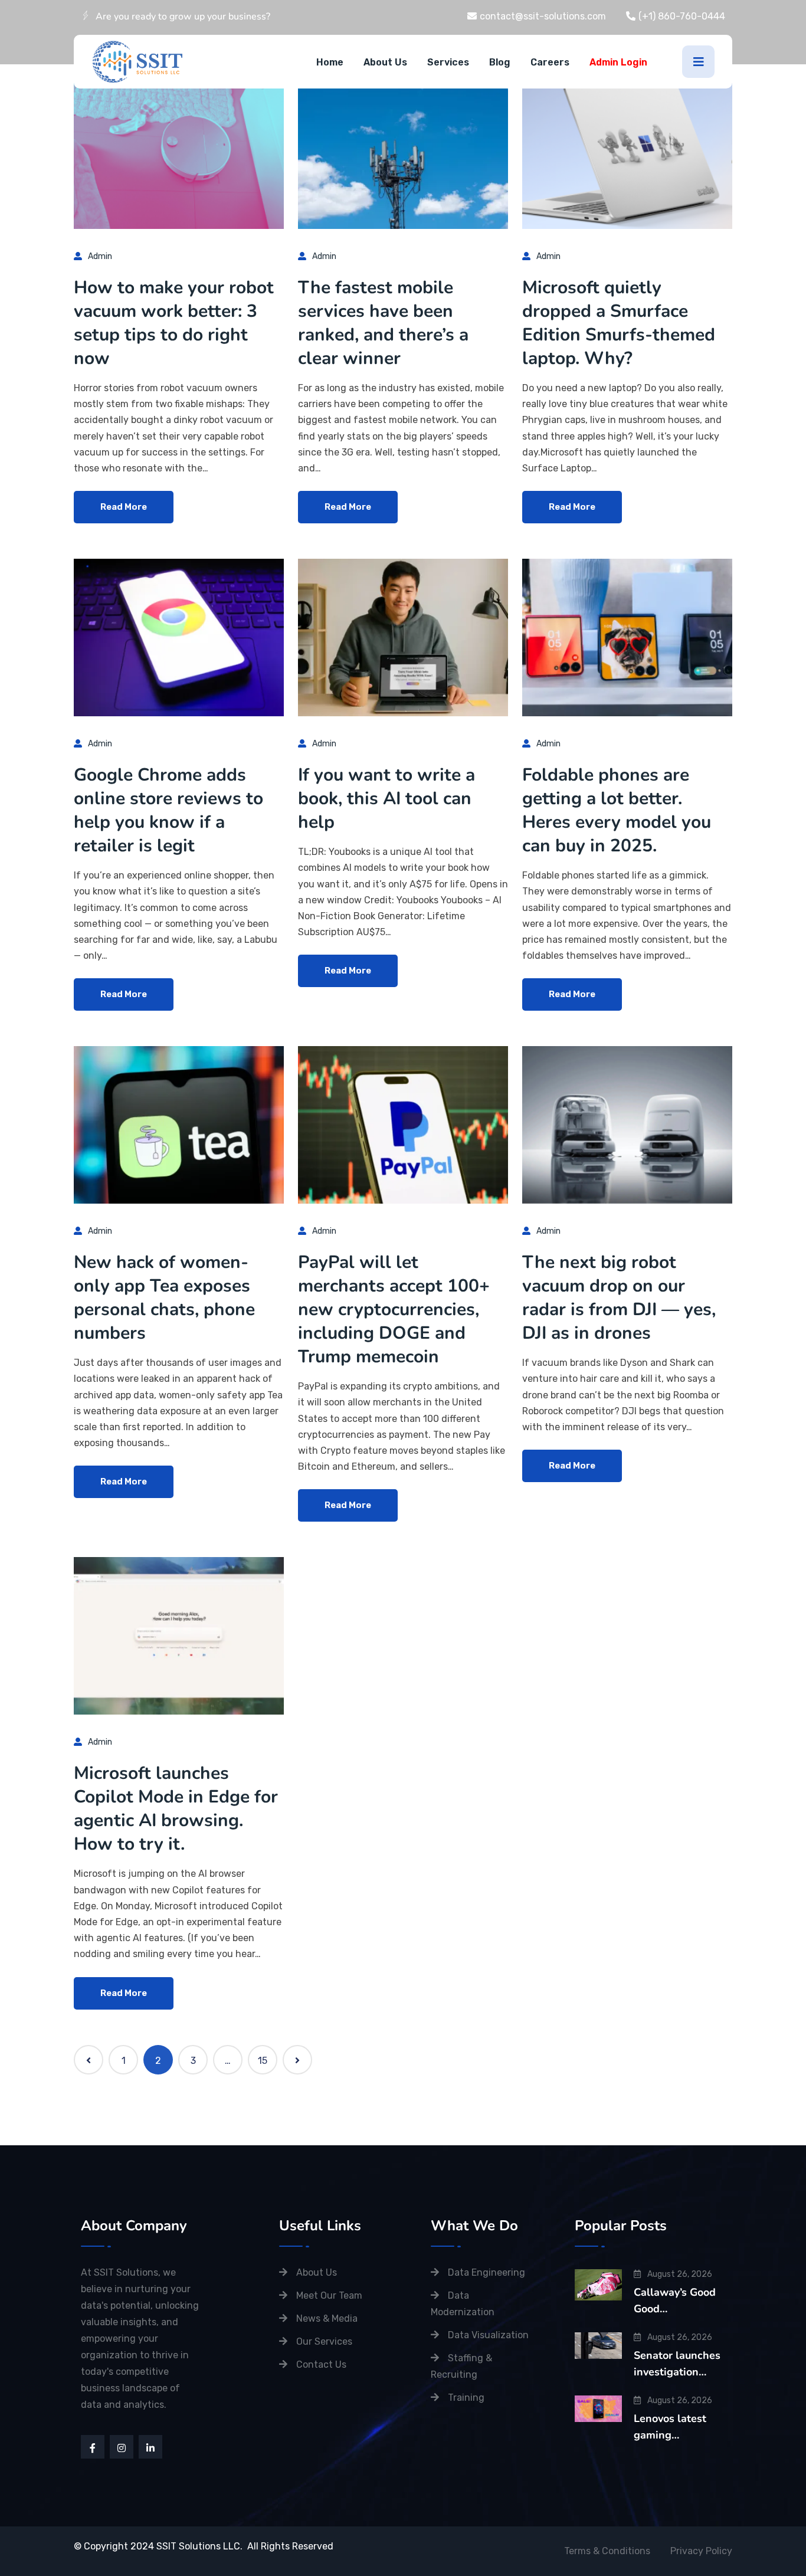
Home (330, 62)
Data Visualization (488, 2335)
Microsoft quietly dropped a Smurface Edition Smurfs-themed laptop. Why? (619, 323)
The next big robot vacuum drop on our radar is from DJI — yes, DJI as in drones (619, 1298)
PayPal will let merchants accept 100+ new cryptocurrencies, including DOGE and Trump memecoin (394, 1310)
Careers (550, 62)
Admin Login (618, 62)
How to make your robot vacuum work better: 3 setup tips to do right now (174, 323)
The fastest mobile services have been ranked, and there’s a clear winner (383, 323)
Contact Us (321, 2364)
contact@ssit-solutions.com (543, 16)
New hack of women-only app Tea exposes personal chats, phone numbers (164, 1298)
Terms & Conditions (607, 2551)
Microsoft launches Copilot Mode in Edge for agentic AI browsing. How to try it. (176, 1809)
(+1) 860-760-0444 (682, 16)
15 (263, 2061)
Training (466, 2398)
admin (100, 256)
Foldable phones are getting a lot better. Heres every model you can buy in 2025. (617, 810)
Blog (500, 62)
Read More (124, 507)
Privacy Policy (701, 2551)
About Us (385, 62)
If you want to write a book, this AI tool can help (386, 799)
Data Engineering (486, 2272)
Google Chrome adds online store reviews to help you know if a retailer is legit (168, 810)
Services (448, 62)
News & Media (327, 2318)
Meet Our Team (329, 2295)
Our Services (324, 2341)
